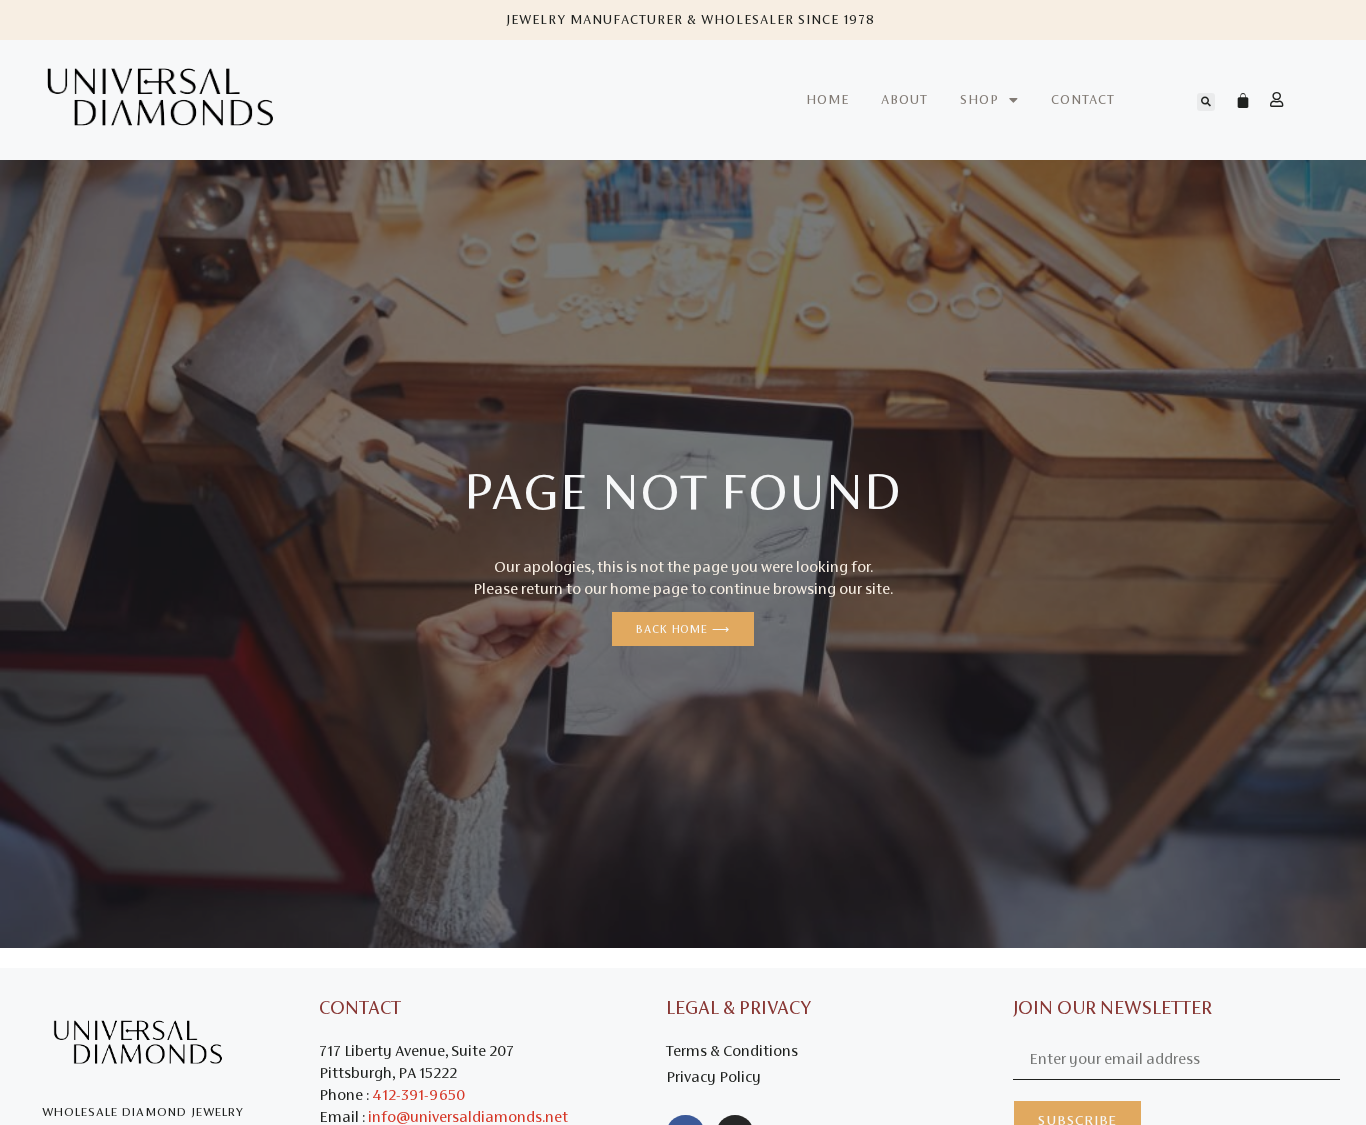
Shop (979, 99)
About (904, 99)
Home (827, 99)
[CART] (1233, 100)
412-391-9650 (418, 1094)
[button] (1206, 102)
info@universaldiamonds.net (468, 1116)
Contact (1083, 99)
